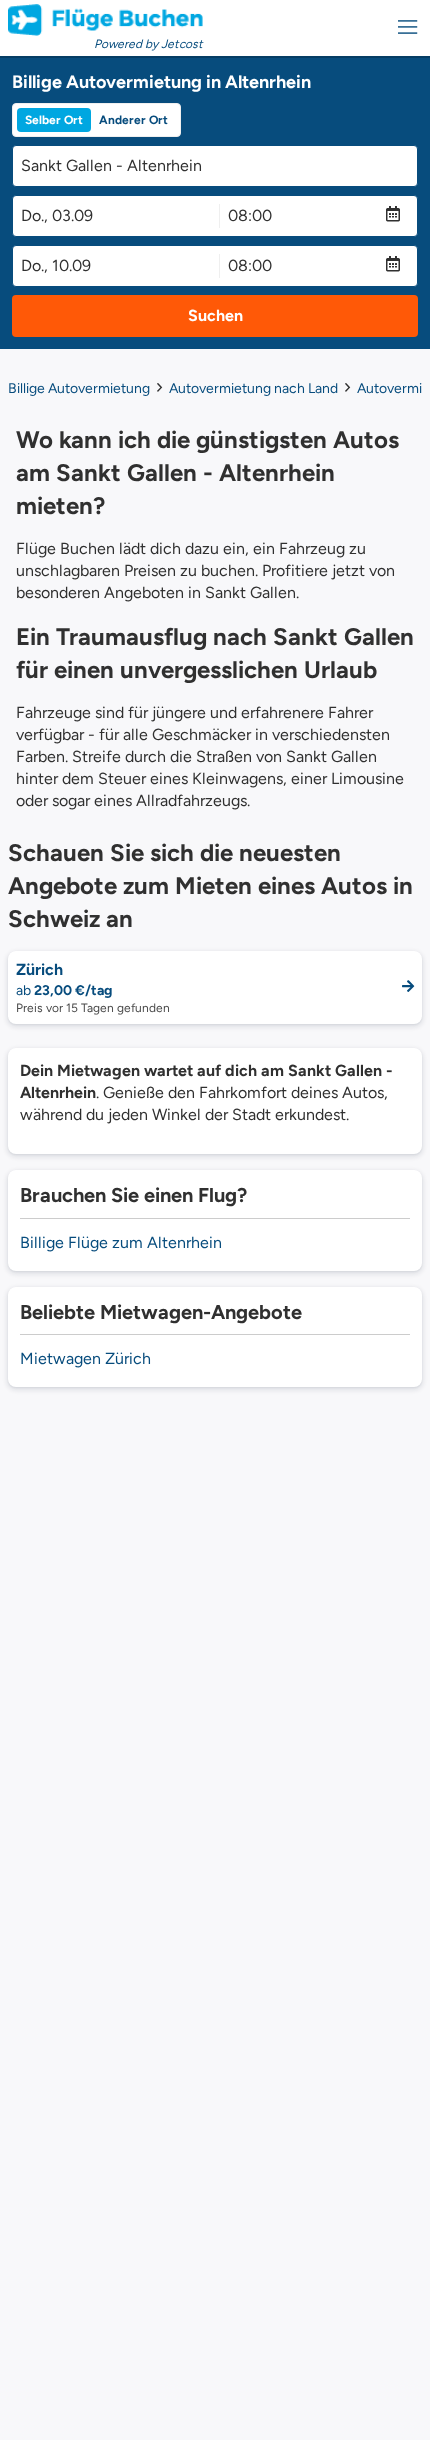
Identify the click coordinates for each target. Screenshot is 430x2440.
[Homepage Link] (105, 20)
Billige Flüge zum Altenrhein (121, 1242)
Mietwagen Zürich (85, 1358)
